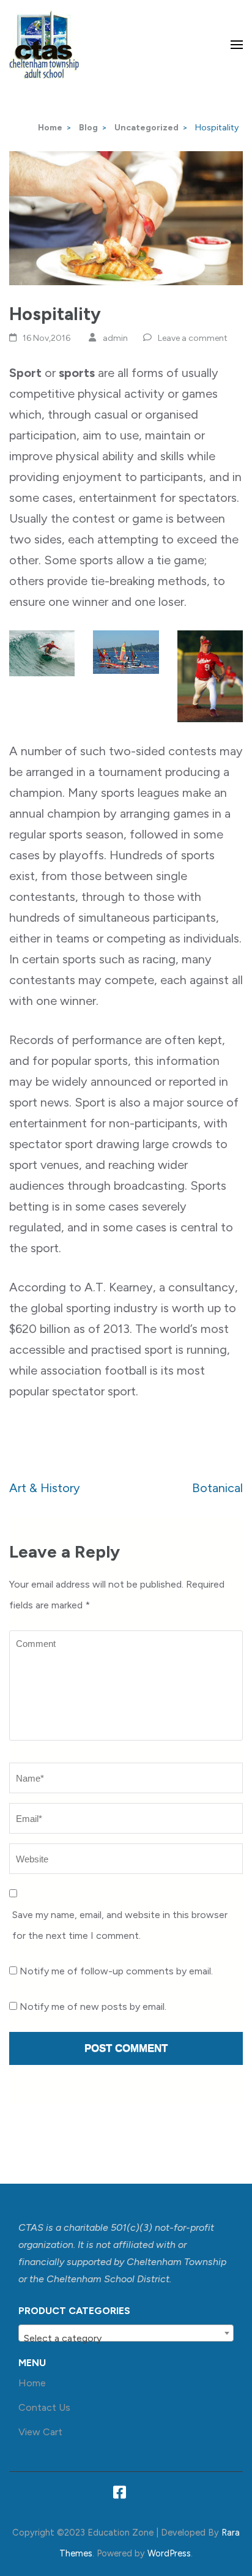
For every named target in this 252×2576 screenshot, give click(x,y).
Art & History (45, 1488)
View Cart (40, 2432)
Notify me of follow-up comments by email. (116, 1971)
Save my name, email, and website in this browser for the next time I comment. (120, 1925)
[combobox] (126, 2333)
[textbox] (126, 2339)
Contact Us (44, 2407)
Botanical (217, 1488)
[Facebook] (120, 2495)
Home (32, 2383)
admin (115, 338)
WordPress (169, 2553)
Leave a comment (193, 338)
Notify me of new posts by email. (93, 2007)
